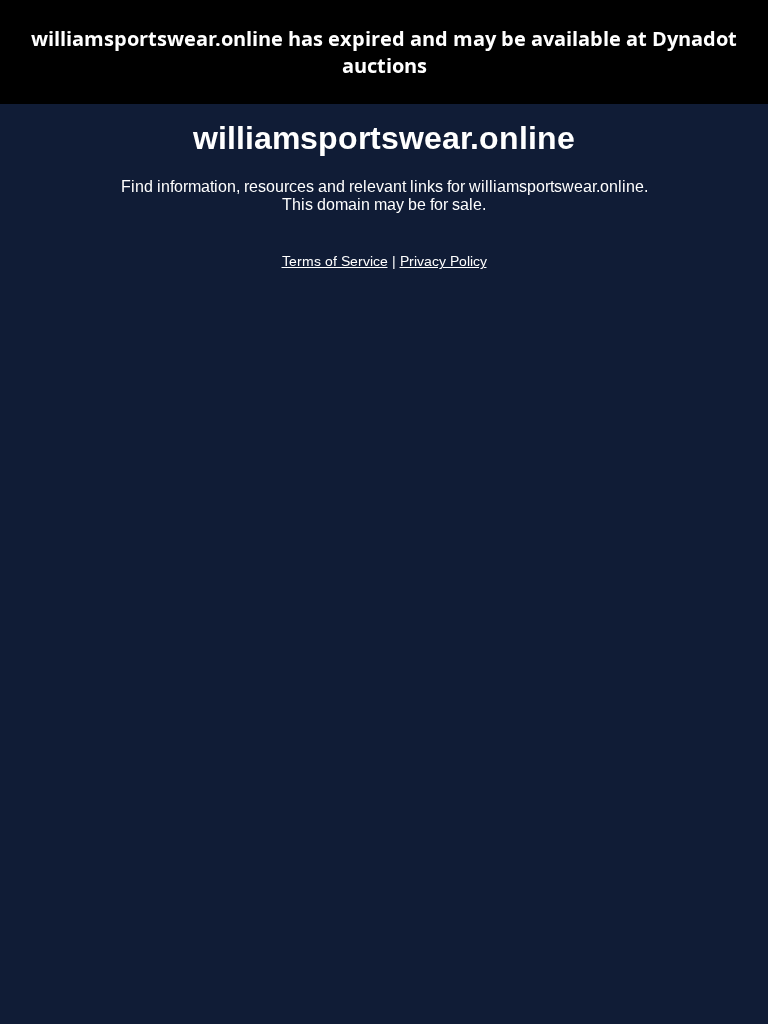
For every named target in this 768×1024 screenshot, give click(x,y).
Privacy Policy (443, 261)
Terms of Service (335, 261)
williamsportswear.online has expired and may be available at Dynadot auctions (384, 52)
